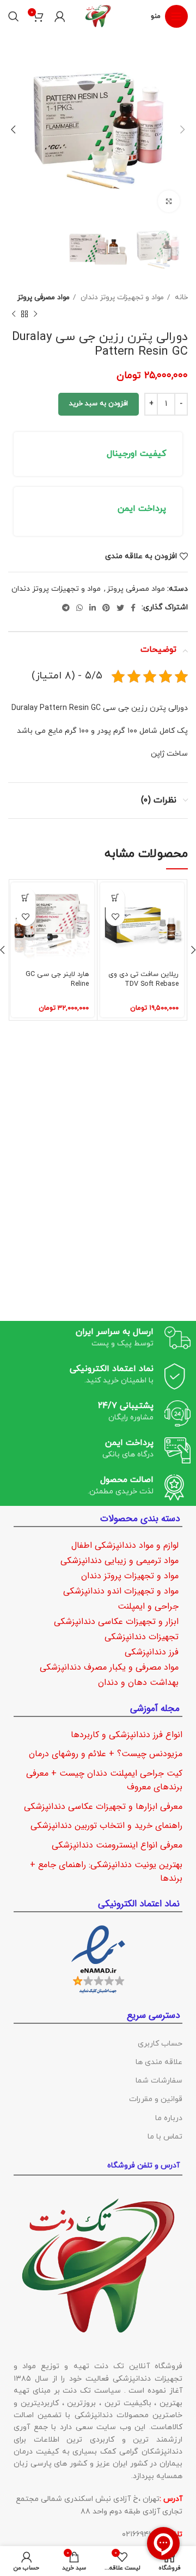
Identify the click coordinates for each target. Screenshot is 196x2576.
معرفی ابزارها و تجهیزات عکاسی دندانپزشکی (103, 1806)
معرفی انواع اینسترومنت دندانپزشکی (117, 1845)
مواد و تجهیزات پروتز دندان (121, 297)
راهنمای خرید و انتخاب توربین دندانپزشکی (106, 1826)
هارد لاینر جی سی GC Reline (57, 979)
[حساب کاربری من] (60, 16)
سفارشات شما (159, 2081)
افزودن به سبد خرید (99, 404)
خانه (180, 297)
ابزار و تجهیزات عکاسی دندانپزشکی (116, 1621)
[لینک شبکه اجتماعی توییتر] (120, 608)
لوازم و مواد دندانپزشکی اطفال (125, 1545)
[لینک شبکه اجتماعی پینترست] (106, 608)
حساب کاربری (160, 2044)
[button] (115, 897)
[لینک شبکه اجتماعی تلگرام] (66, 608)
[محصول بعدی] (14, 314)
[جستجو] (14, 16)
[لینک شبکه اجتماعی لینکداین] (93, 608)
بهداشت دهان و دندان (138, 1682)
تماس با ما (165, 2137)
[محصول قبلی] (35, 314)
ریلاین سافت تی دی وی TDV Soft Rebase (143, 979)
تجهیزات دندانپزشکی (142, 1637)
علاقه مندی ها (159, 2062)
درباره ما (169, 2118)
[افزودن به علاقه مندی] (115, 916)
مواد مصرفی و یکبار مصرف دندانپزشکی (109, 1667)
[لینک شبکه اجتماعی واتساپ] (79, 608)
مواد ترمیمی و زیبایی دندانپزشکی (120, 1561)
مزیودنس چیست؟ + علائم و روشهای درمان (106, 1754)
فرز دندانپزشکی (152, 1652)
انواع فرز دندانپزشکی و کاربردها (127, 1735)
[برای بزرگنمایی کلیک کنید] (169, 201)
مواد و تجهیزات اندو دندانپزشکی (121, 1591)
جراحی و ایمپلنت (148, 1606)
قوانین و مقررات (156, 2099)
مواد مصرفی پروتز (44, 297)
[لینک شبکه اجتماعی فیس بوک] (133, 608)
